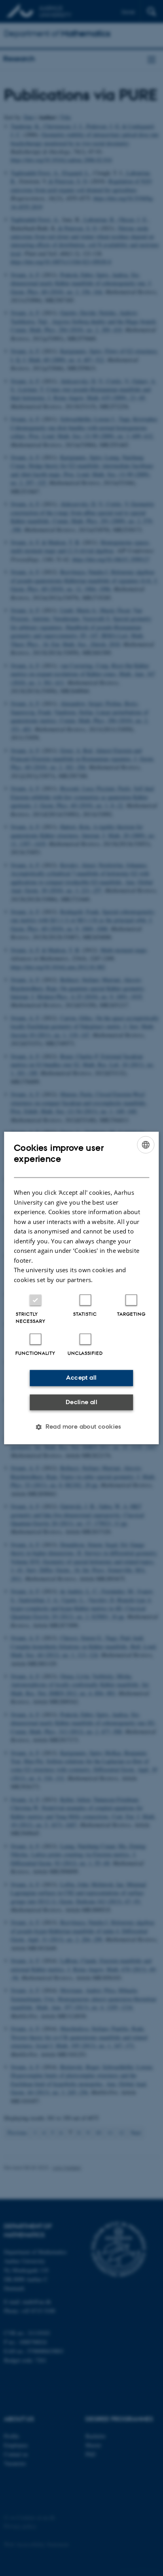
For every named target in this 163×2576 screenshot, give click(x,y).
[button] (81, 1427)
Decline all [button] (81, 1402)
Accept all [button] (81, 1378)
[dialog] (81, 1288)
